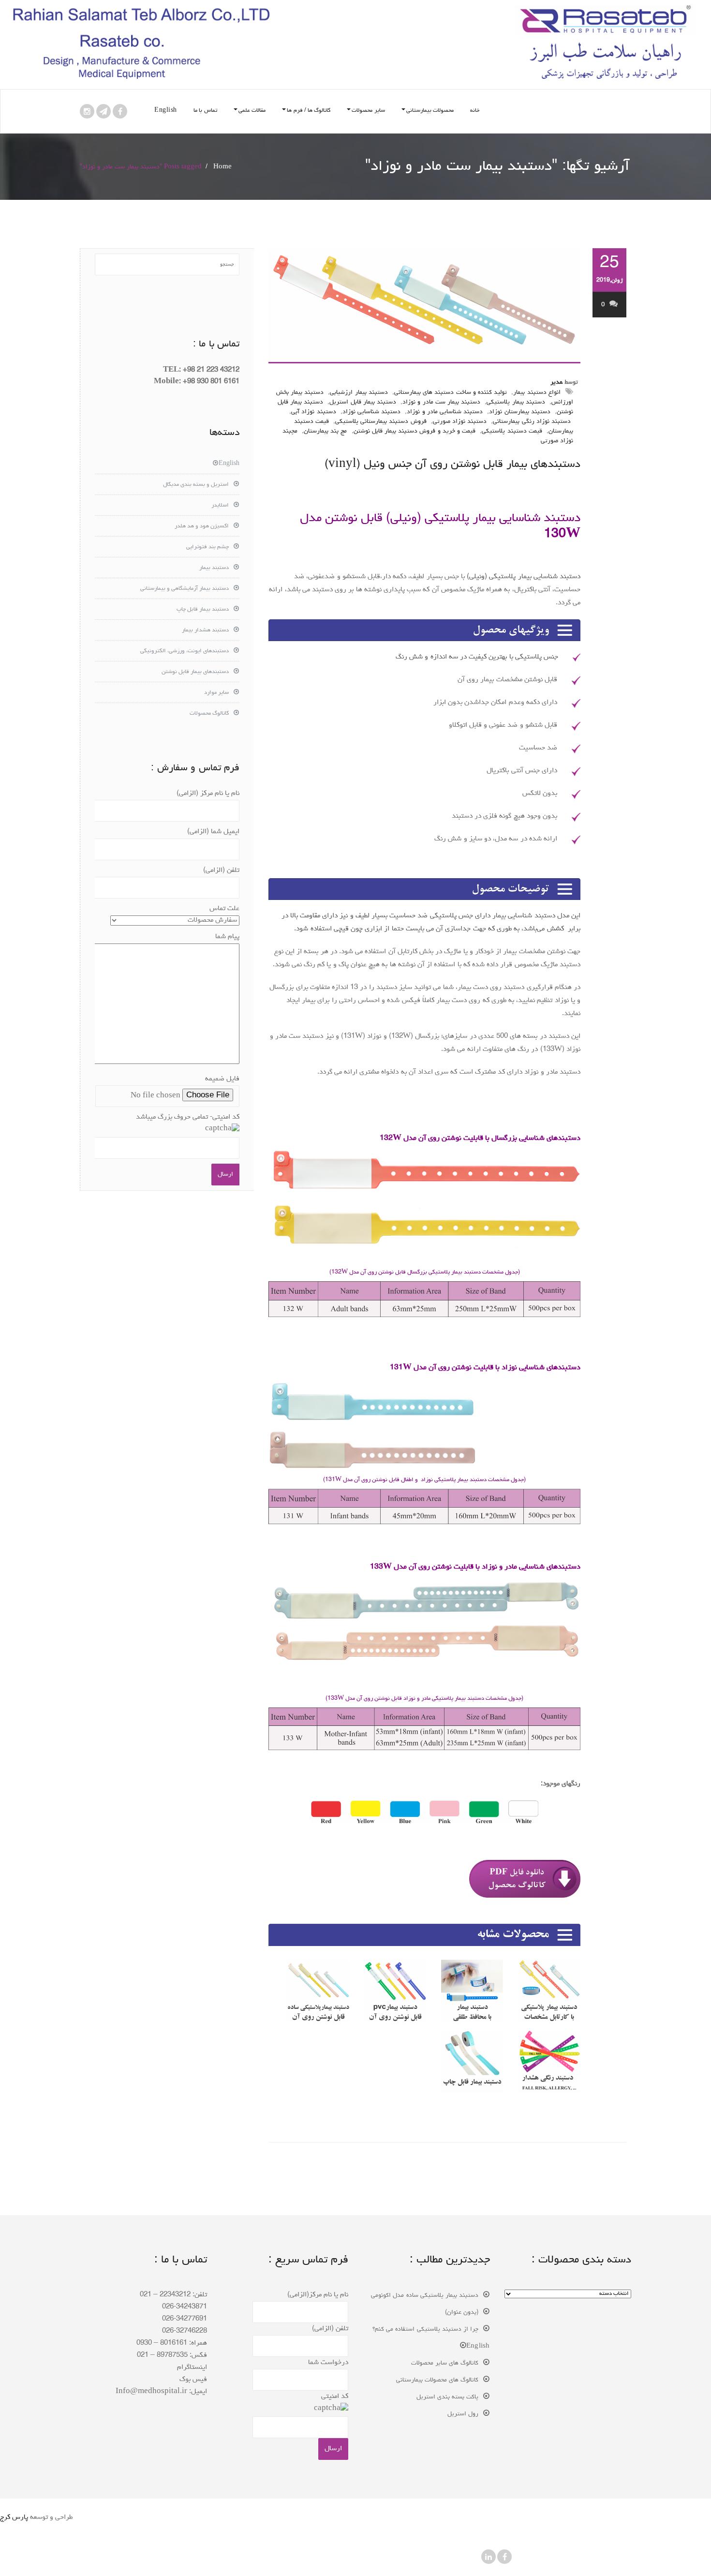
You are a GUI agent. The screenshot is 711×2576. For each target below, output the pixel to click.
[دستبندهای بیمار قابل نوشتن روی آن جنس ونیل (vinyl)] (424, 306)
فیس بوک (193, 2380)
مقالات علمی (252, 111)
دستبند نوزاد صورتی (460, 422)
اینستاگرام (192, 2368)
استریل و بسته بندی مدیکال (196, 485)
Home (222, 167)
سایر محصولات (368, 111)
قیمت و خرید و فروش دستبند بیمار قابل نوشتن (415, 431)
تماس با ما (205, 111)
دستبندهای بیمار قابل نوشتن (195, 672)
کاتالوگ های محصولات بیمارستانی (437, 2380)
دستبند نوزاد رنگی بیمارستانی (532, 422)
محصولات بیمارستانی (430, 111)
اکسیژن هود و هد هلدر (202, 526)
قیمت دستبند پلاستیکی (512, 431)
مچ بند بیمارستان (325, 431)
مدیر (556, 382)
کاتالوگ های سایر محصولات (445, 2363)
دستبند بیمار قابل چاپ (203, 610)
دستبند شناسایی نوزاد (371, 412)
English (166, 111)
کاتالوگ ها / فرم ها (309, 111)
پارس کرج (14, 2518)
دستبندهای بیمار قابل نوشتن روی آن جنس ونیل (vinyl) (452, 465)
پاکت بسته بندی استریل (448, 2397)
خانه (475, 111)
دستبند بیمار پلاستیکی (516, 402)
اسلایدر (220, 506)
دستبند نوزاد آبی (313, 412)
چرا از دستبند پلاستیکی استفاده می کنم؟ (425, 2329)
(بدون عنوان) (462, 2313)
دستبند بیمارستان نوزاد (519, 412)
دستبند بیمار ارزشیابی (359, 393)
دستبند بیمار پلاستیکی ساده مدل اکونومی (425, 2296)
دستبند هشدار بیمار (205, 630)
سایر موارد (216, 693)
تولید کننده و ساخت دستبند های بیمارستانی (451, 393)
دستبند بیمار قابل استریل (363, 402)
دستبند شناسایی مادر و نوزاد (445, 412)
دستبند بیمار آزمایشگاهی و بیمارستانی (185, 589)
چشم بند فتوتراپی (207, 547)
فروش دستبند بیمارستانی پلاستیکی (381, 422)
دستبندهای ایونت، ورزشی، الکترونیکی (185, 651)
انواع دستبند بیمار (537, 393)
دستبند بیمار (214, 568)
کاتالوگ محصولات (209, 714)
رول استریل (463, 2414)
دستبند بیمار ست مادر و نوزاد (441, 402)
